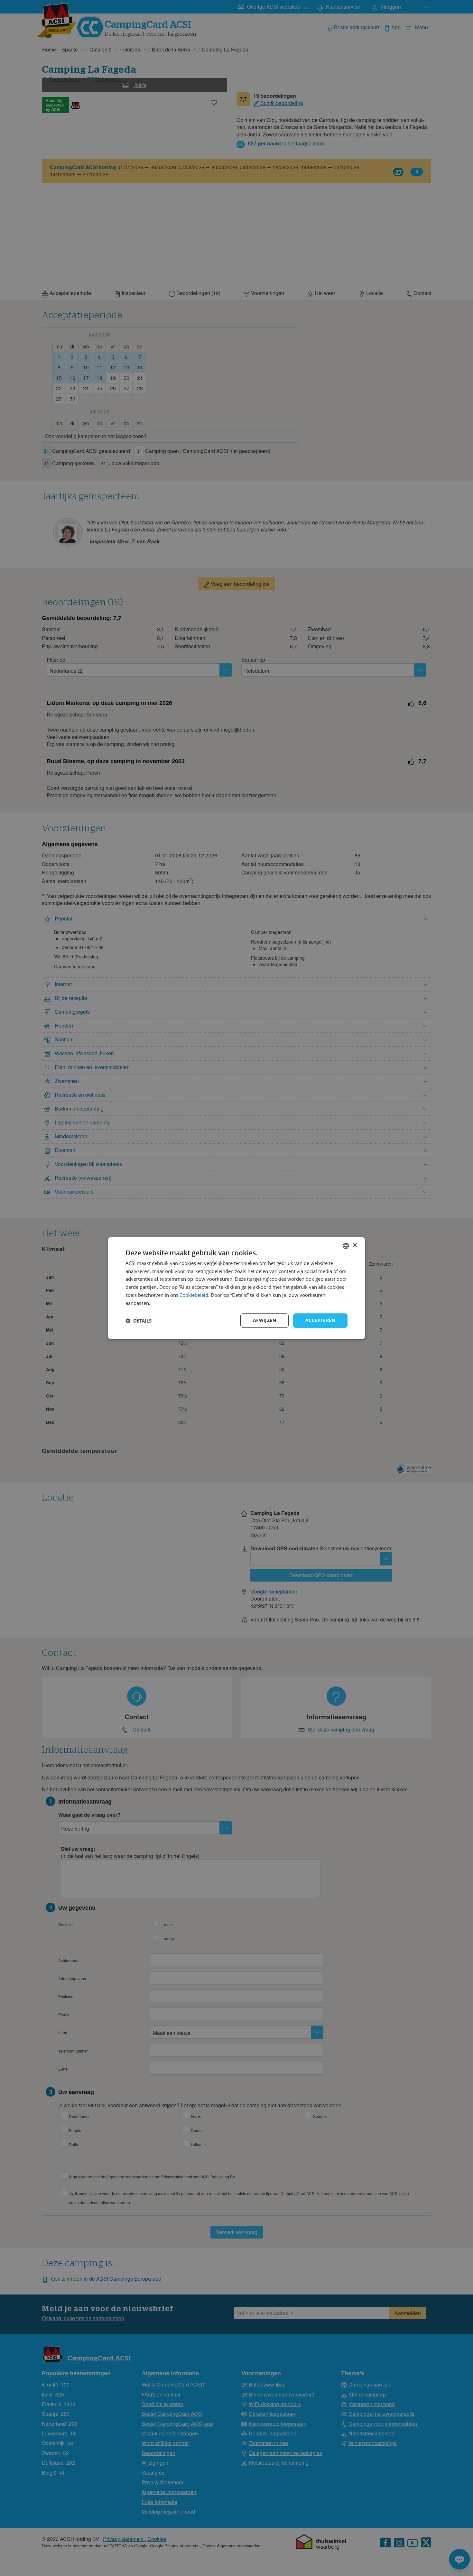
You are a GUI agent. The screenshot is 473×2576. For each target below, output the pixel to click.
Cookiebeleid (194, 1295)
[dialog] (236, 1288)
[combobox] (346, 1246)
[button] (139, 1321)
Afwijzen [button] (264, 1320)
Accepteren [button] (320, 1320)
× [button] (355, 1245)
